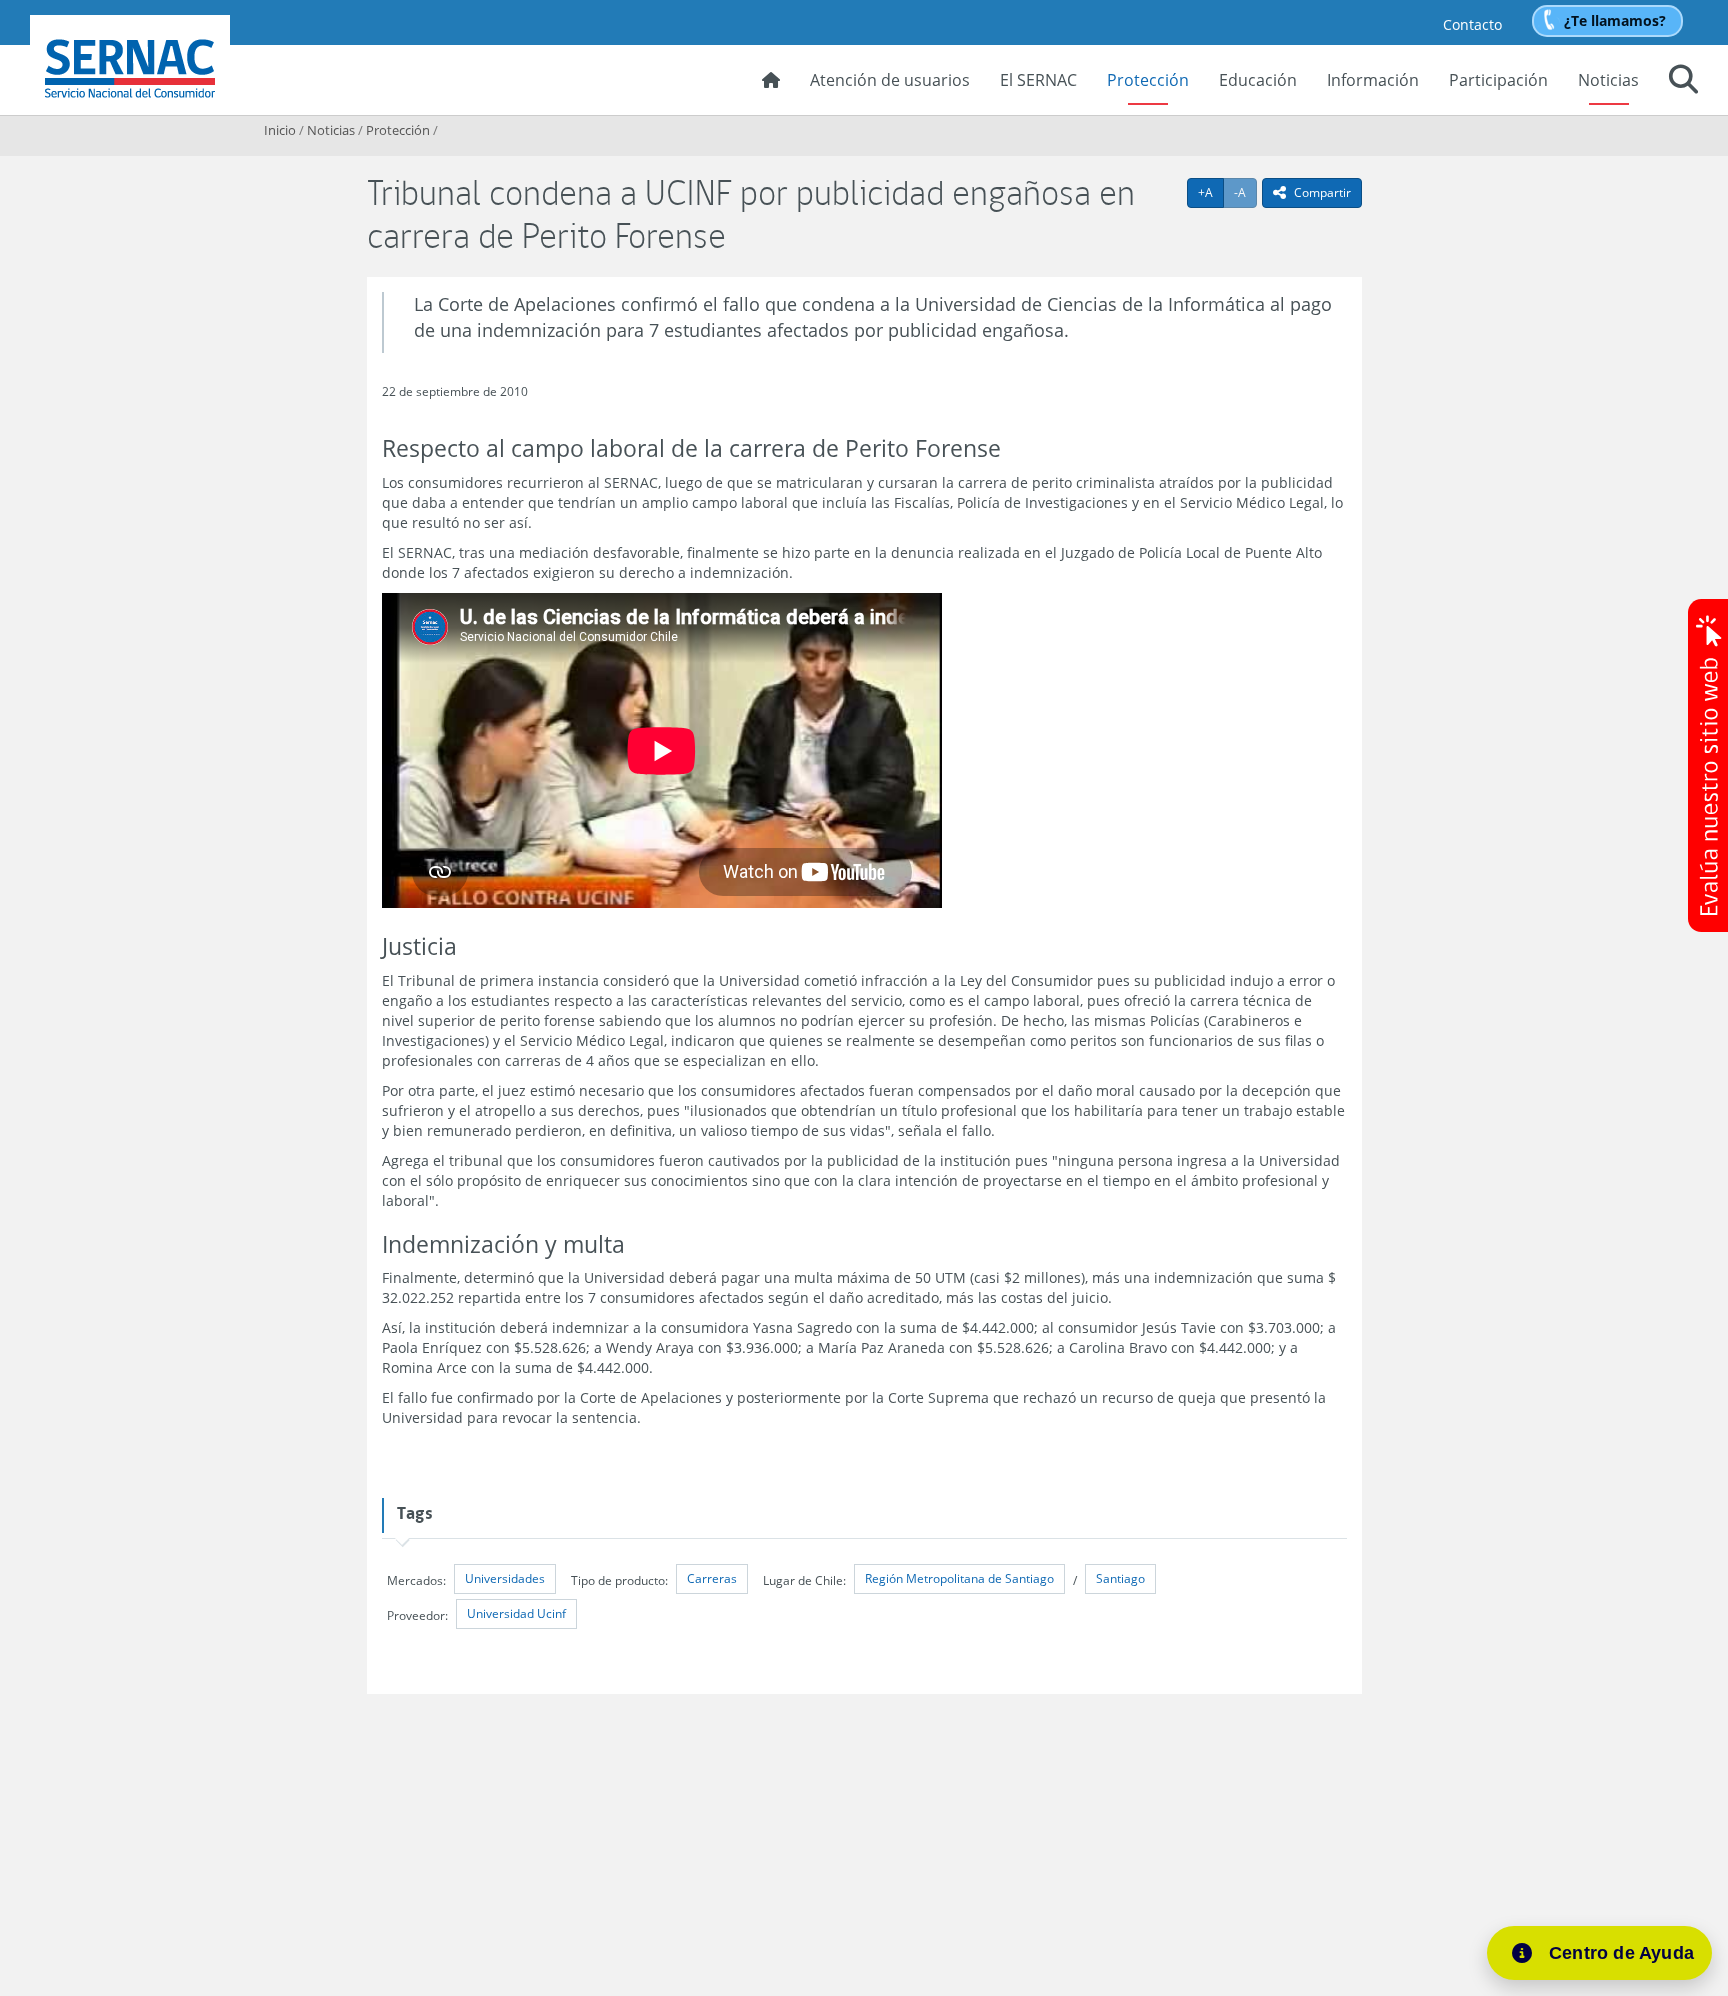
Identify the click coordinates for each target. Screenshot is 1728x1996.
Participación (1498, 80)
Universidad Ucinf (516, 1613)
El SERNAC (1038, 80)
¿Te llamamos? (1615, 20)
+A (1211, 192)
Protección (1148, 80)
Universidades (505, 1578)
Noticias (1608, 80)
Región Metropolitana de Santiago (959, 1578)
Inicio (280, 130)
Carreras (712, 1578)
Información (1373, 80)
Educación (1258, 80)
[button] (1683, 82)
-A (1245, 192)
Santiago (1120, 1578)
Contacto (1472, 24)
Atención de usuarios (890, 80)
